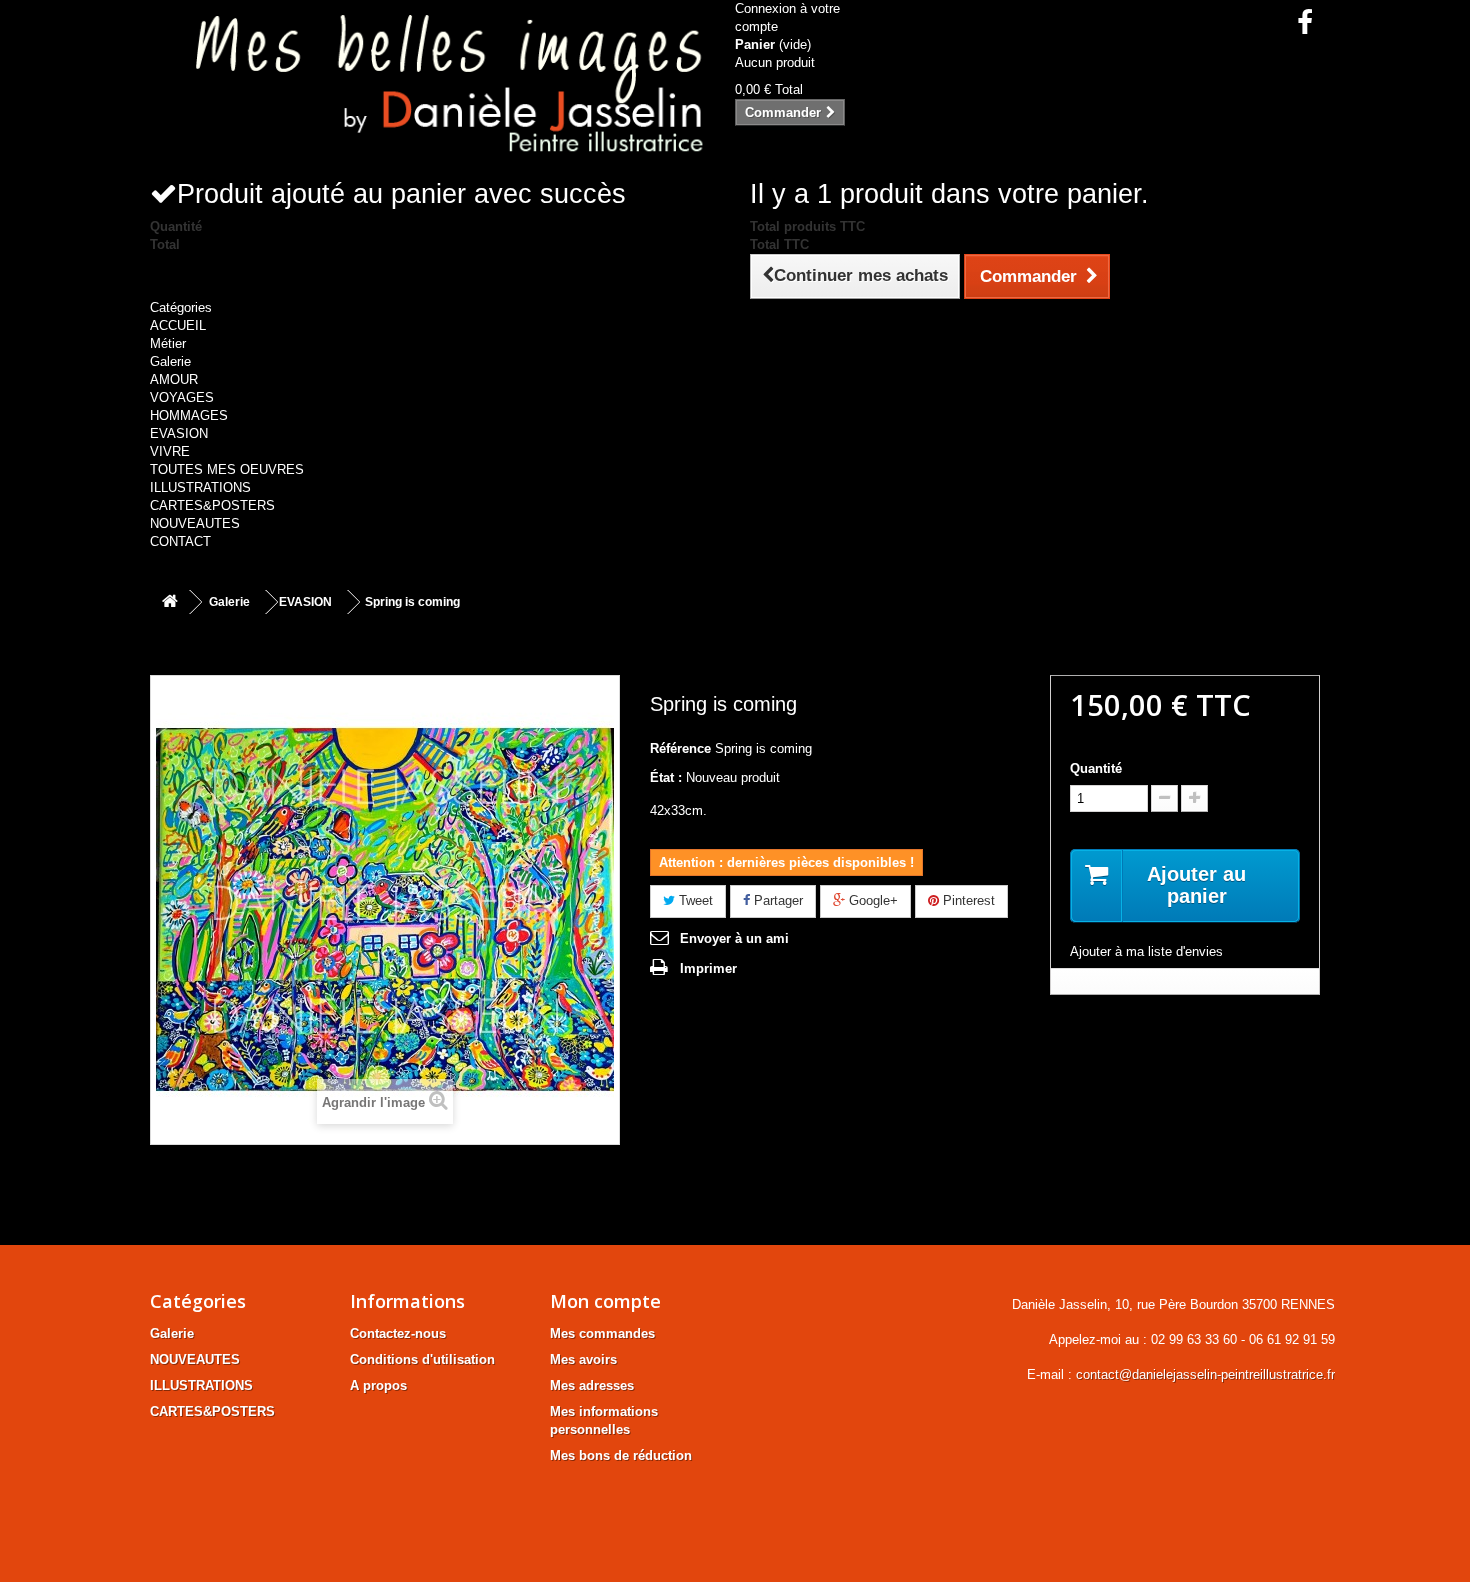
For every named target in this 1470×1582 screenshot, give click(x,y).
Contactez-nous (398, 1333)
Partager (776, 900)
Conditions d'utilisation (422, 1359)
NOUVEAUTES (195, 523)
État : (666, 777)
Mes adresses (592, 1385)
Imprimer (708, 968)
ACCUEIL (178, 325)
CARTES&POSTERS (212, 505)
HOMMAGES (189, 415)
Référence (680, 748)
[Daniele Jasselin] (435, 88)
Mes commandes (602, 1333)
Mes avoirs (583, 1359)
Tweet (694, 900)
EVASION (179, 433)
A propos (378, 1385)
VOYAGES (182, 397)
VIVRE (170, 451)
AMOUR (174, 379)
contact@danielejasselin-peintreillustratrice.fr (1205, 1374)
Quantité (1096, 768)
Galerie (170, 361)
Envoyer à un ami (734, 938)
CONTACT (180, 541)
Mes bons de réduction (621, 1455)
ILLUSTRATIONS (200, 487)
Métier (168, 343)
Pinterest (967, 900)
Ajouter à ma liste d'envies (1146, 951)
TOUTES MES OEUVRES (227, 469)
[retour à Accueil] (170, 602)
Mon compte (605, 1301)
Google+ (871, 900)
